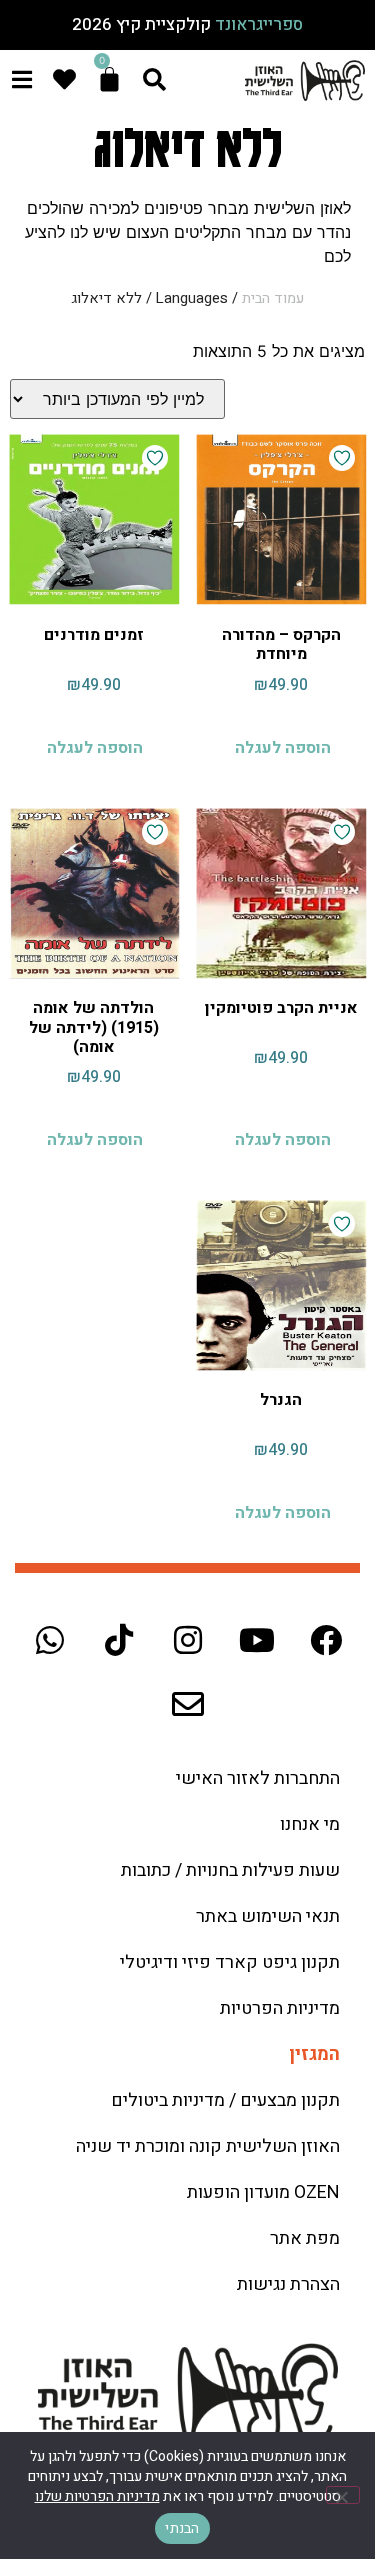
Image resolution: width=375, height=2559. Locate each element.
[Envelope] (188, 1704)
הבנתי (182, 2528)
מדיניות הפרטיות (280, 2008)
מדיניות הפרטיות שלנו (97, 2496)
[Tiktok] (119, 1640)
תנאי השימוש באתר (268, 1916)
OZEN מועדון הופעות (263, 2192)
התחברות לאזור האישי (258, 1778)
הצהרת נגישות (288, 2284)
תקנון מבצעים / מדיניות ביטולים (225, 2100)
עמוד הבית (273, 298)
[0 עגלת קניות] (109, 79)
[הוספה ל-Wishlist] (342, 458)
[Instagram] (188, 1640)
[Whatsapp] (50, 1640)
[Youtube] (257, 1640)
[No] (343, 2495)
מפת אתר (305, 2238)
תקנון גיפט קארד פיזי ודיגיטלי (230, 1962)
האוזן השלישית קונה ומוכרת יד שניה (208, 2146)
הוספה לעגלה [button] (283, 748)
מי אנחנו (310, 1824)
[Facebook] (326, 1640)
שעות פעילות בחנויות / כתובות (230, 1870)
